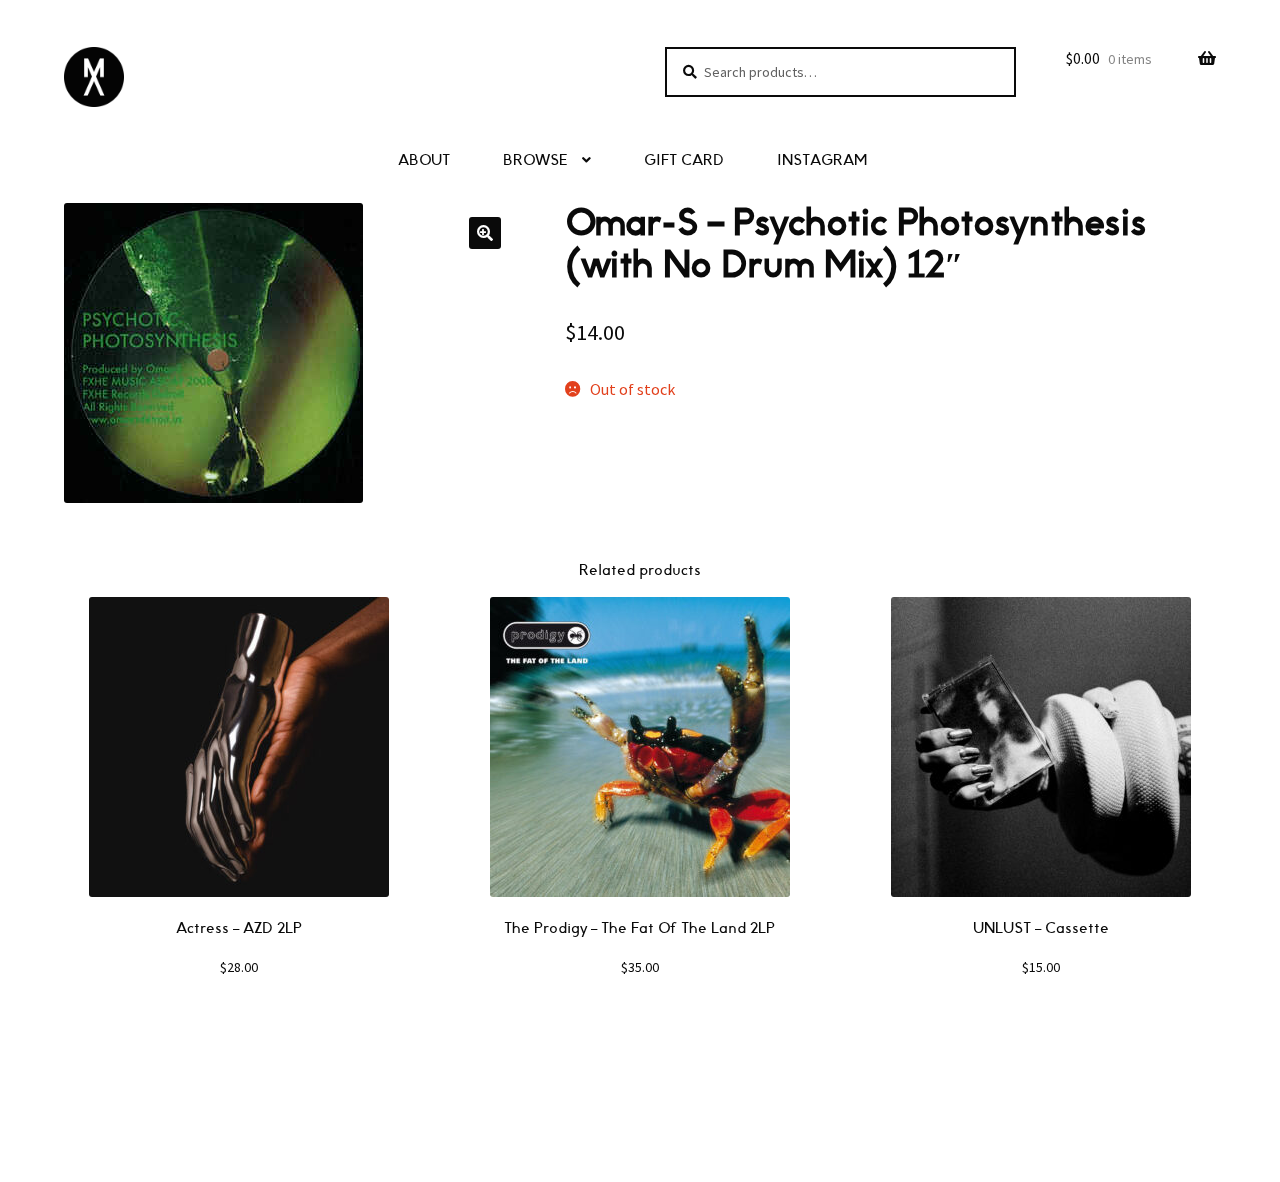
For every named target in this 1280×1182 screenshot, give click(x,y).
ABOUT (424, 160)
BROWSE (535, 160)
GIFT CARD (684, 160)
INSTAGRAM (822, 160)
